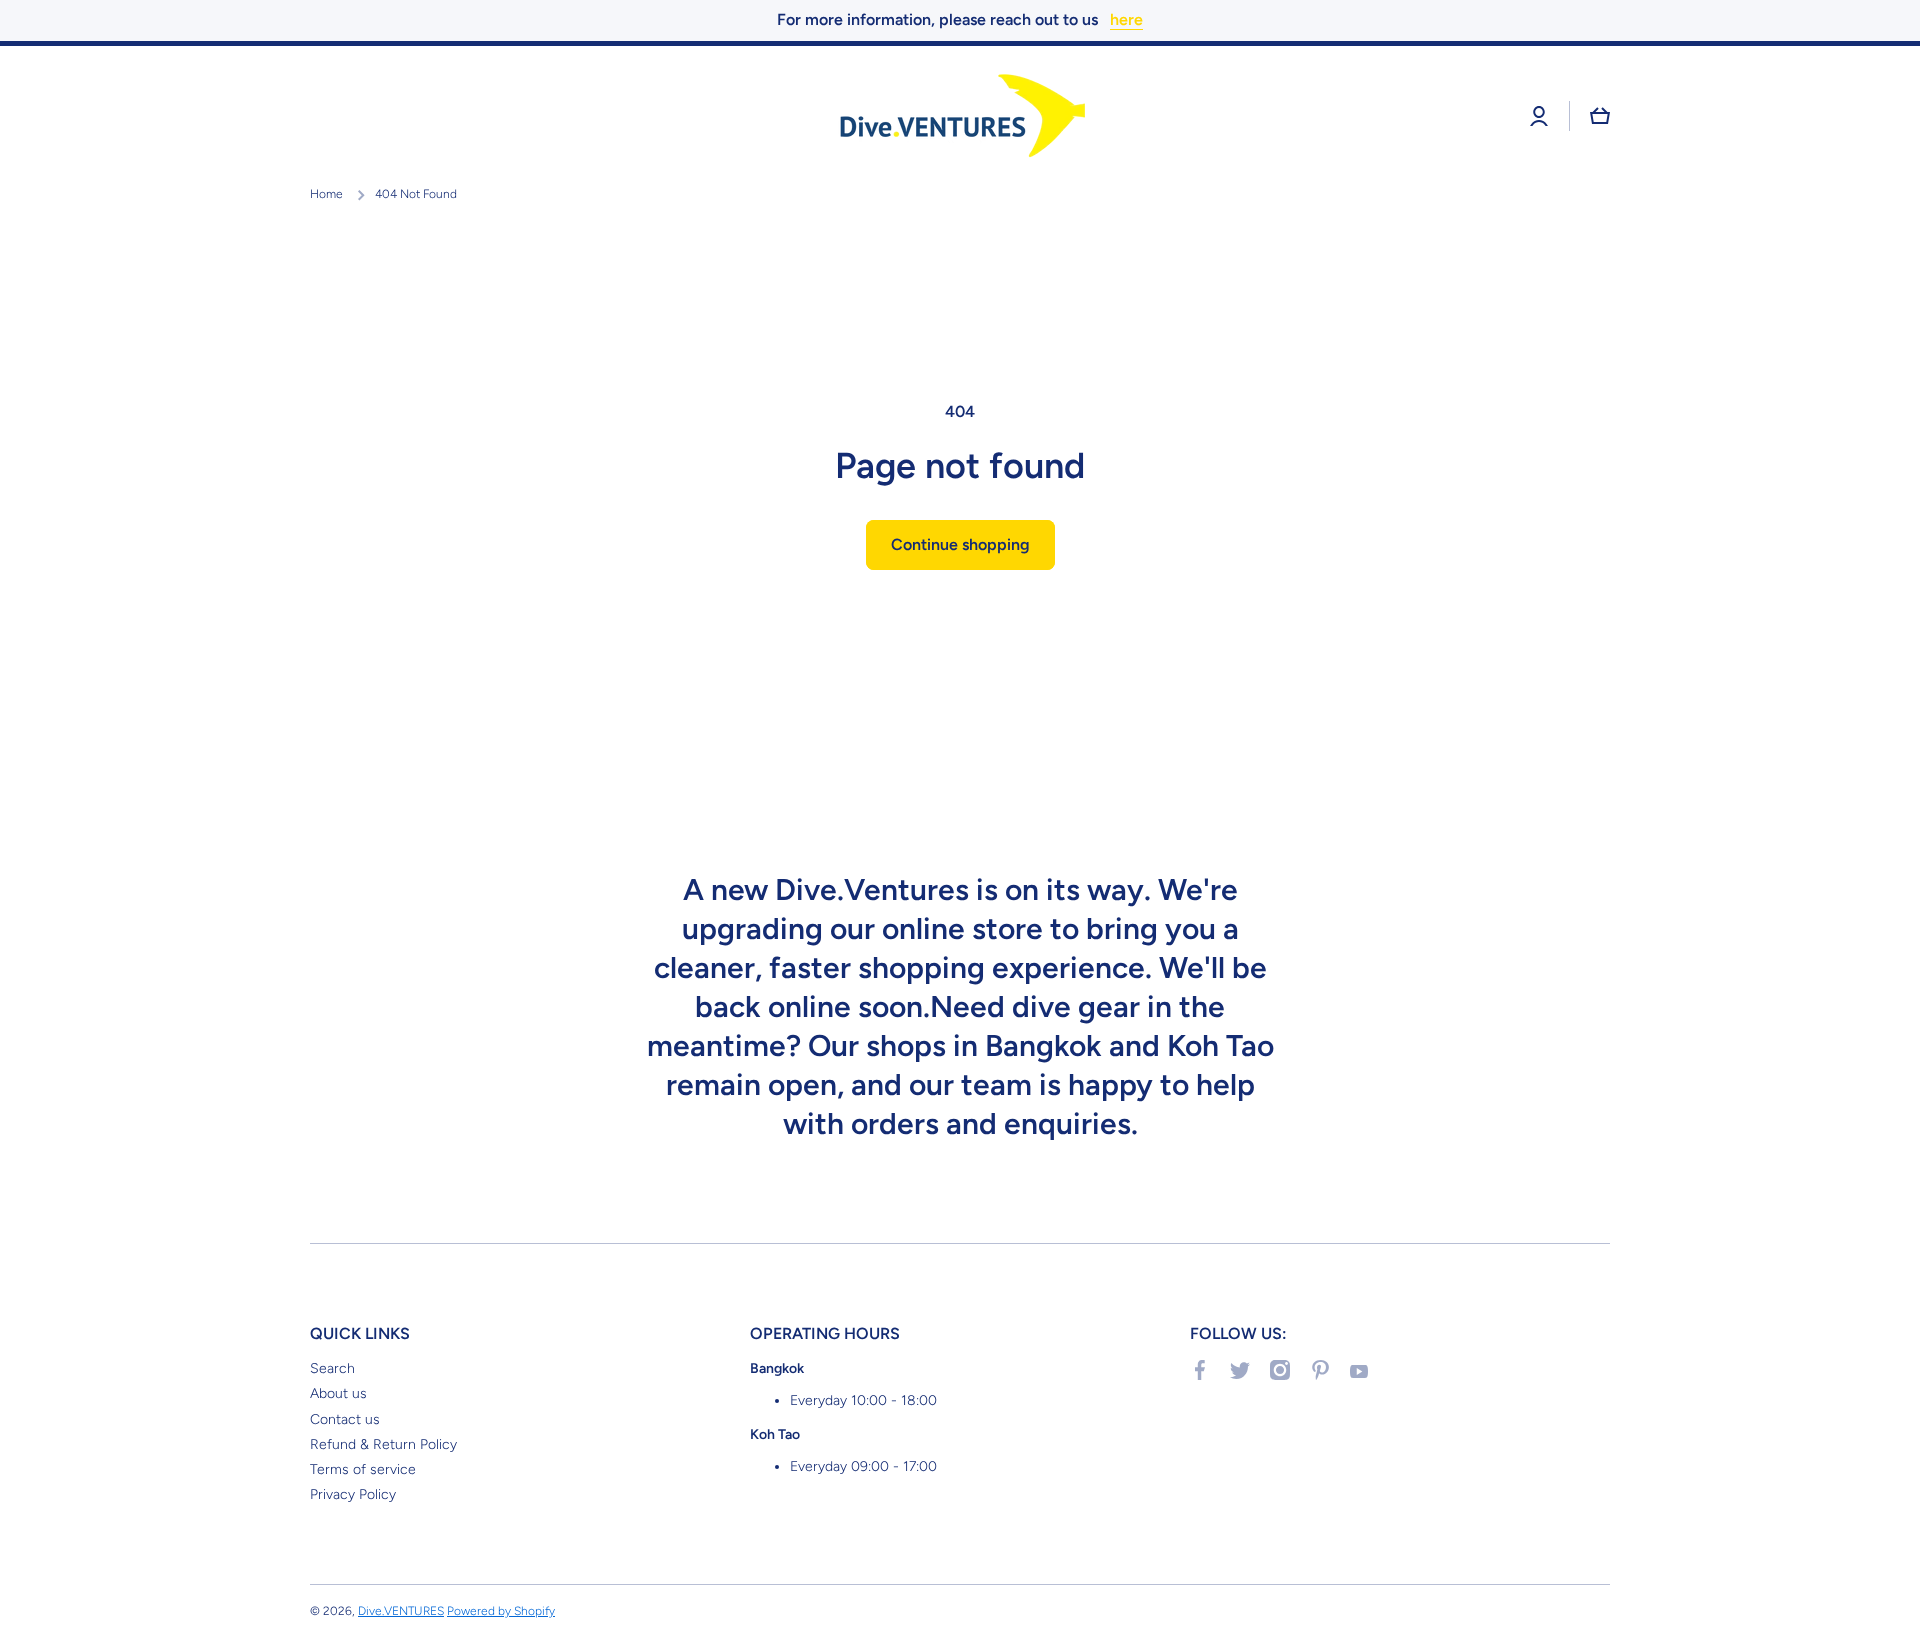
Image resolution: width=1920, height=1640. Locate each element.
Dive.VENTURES (401, 1611)
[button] (1600, 116)
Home (326, 194)
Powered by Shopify (501, 1611)
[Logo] (960, 116)
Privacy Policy (353, 1494)
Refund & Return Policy (383, 1444)
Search (332, 1368)
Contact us (345, 1419)
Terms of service (363, 1469)
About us (338, 1393)
